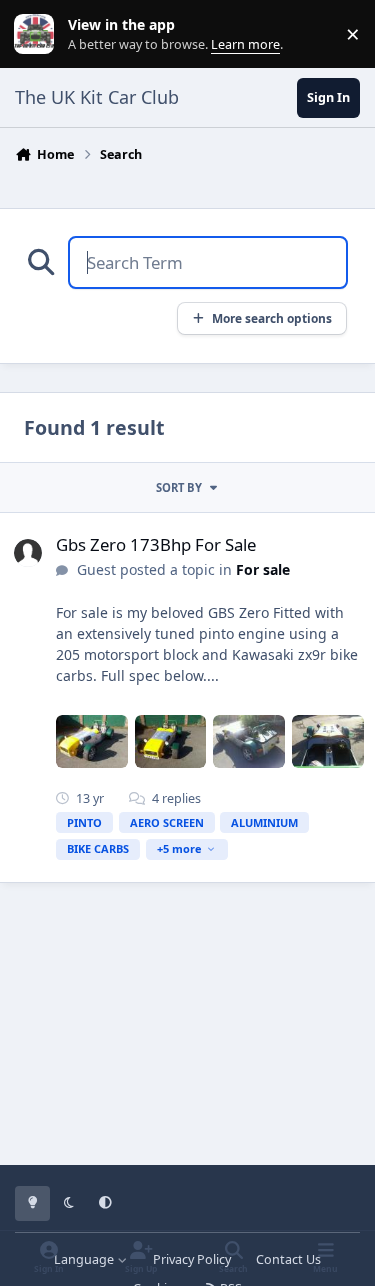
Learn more (38, 34)
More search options (272, 318)
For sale (263, 569)
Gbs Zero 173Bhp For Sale (156, 544)
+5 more (179, 848)
